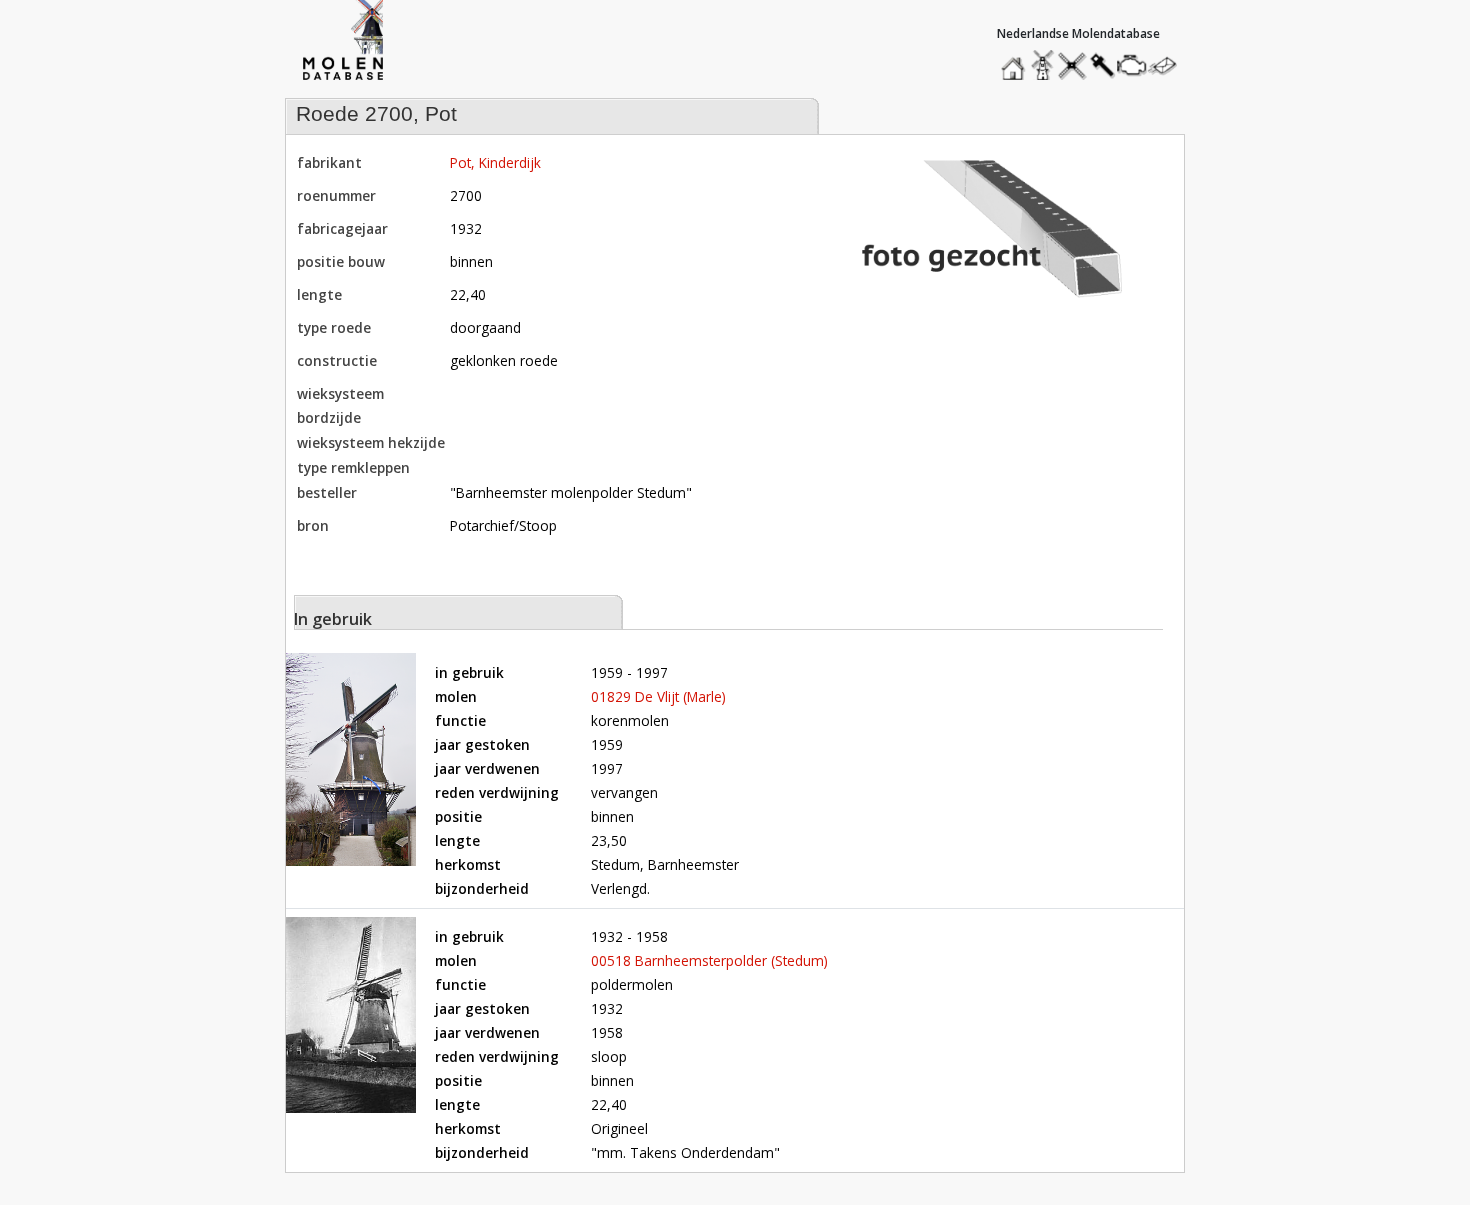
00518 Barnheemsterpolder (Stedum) (709, 960)
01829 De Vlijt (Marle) (658, 696)
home (1016, 60)
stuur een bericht (1168, 65)
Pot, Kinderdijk (495, 162)
